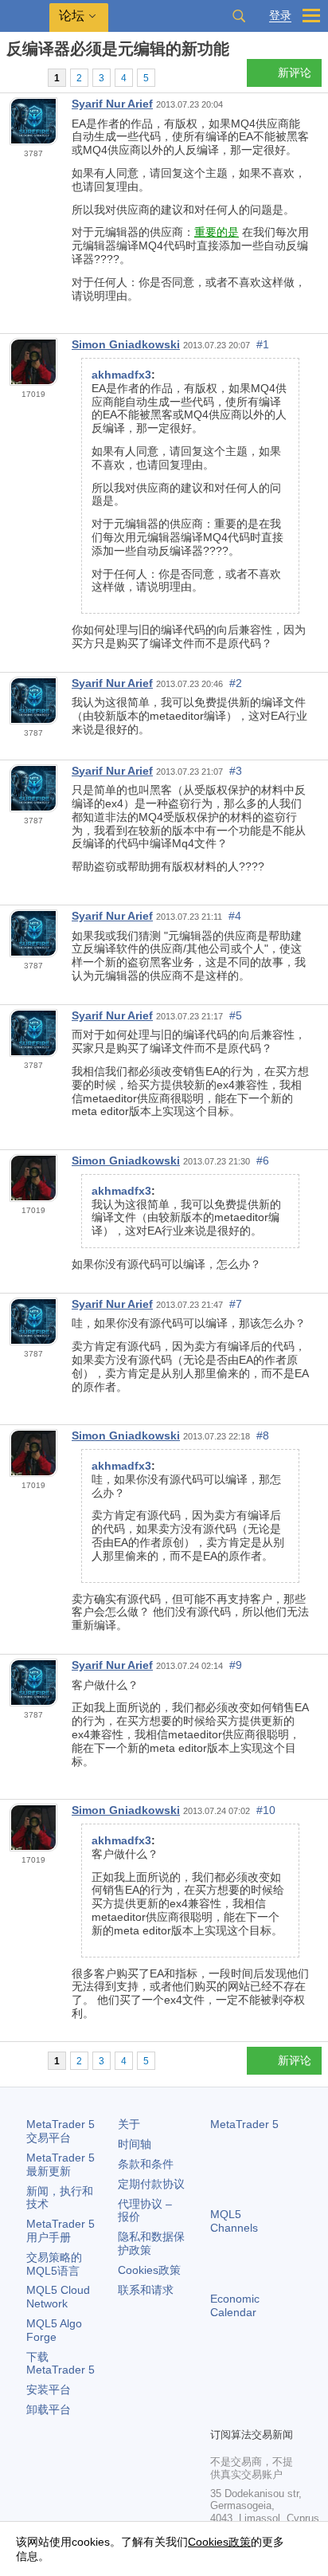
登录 (280, 16)
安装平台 (49, 2389)
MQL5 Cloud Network (58, 2297)
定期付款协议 (151, 2184)
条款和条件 (146, 2164)
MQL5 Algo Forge (54, 2330)
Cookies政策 (149, 2270)
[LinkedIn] (245, 2413)
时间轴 (135, 2144)
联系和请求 (146, 2290)
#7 (236, 1304)
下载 (61, 2364)
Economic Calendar (235, 2305)
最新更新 (61, 2164)
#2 (236, 683)
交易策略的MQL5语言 (54, 2264)
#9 (236, 1665)
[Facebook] (220, 2387)
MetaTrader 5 (244, 2124)
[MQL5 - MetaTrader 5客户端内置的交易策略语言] (25, 16)
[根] (11, 77)
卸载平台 (49, 2409)
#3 (236, 771)
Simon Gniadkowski (126, 344)
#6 (263, 1160)
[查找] (239, 16)
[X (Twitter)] (271, 2387)
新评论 (295, 73)
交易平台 (61, 2131)
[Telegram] (245, 2387)
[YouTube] (220, 2413)
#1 (263, 344)
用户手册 (61, 2230)
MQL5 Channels (234, 2221)
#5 (236, 1015)
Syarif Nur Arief (112, 104)
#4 (235, 916)
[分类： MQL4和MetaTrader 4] (30, 77)
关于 (129, 2124)
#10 (266, 1810)
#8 (263, 1435)
